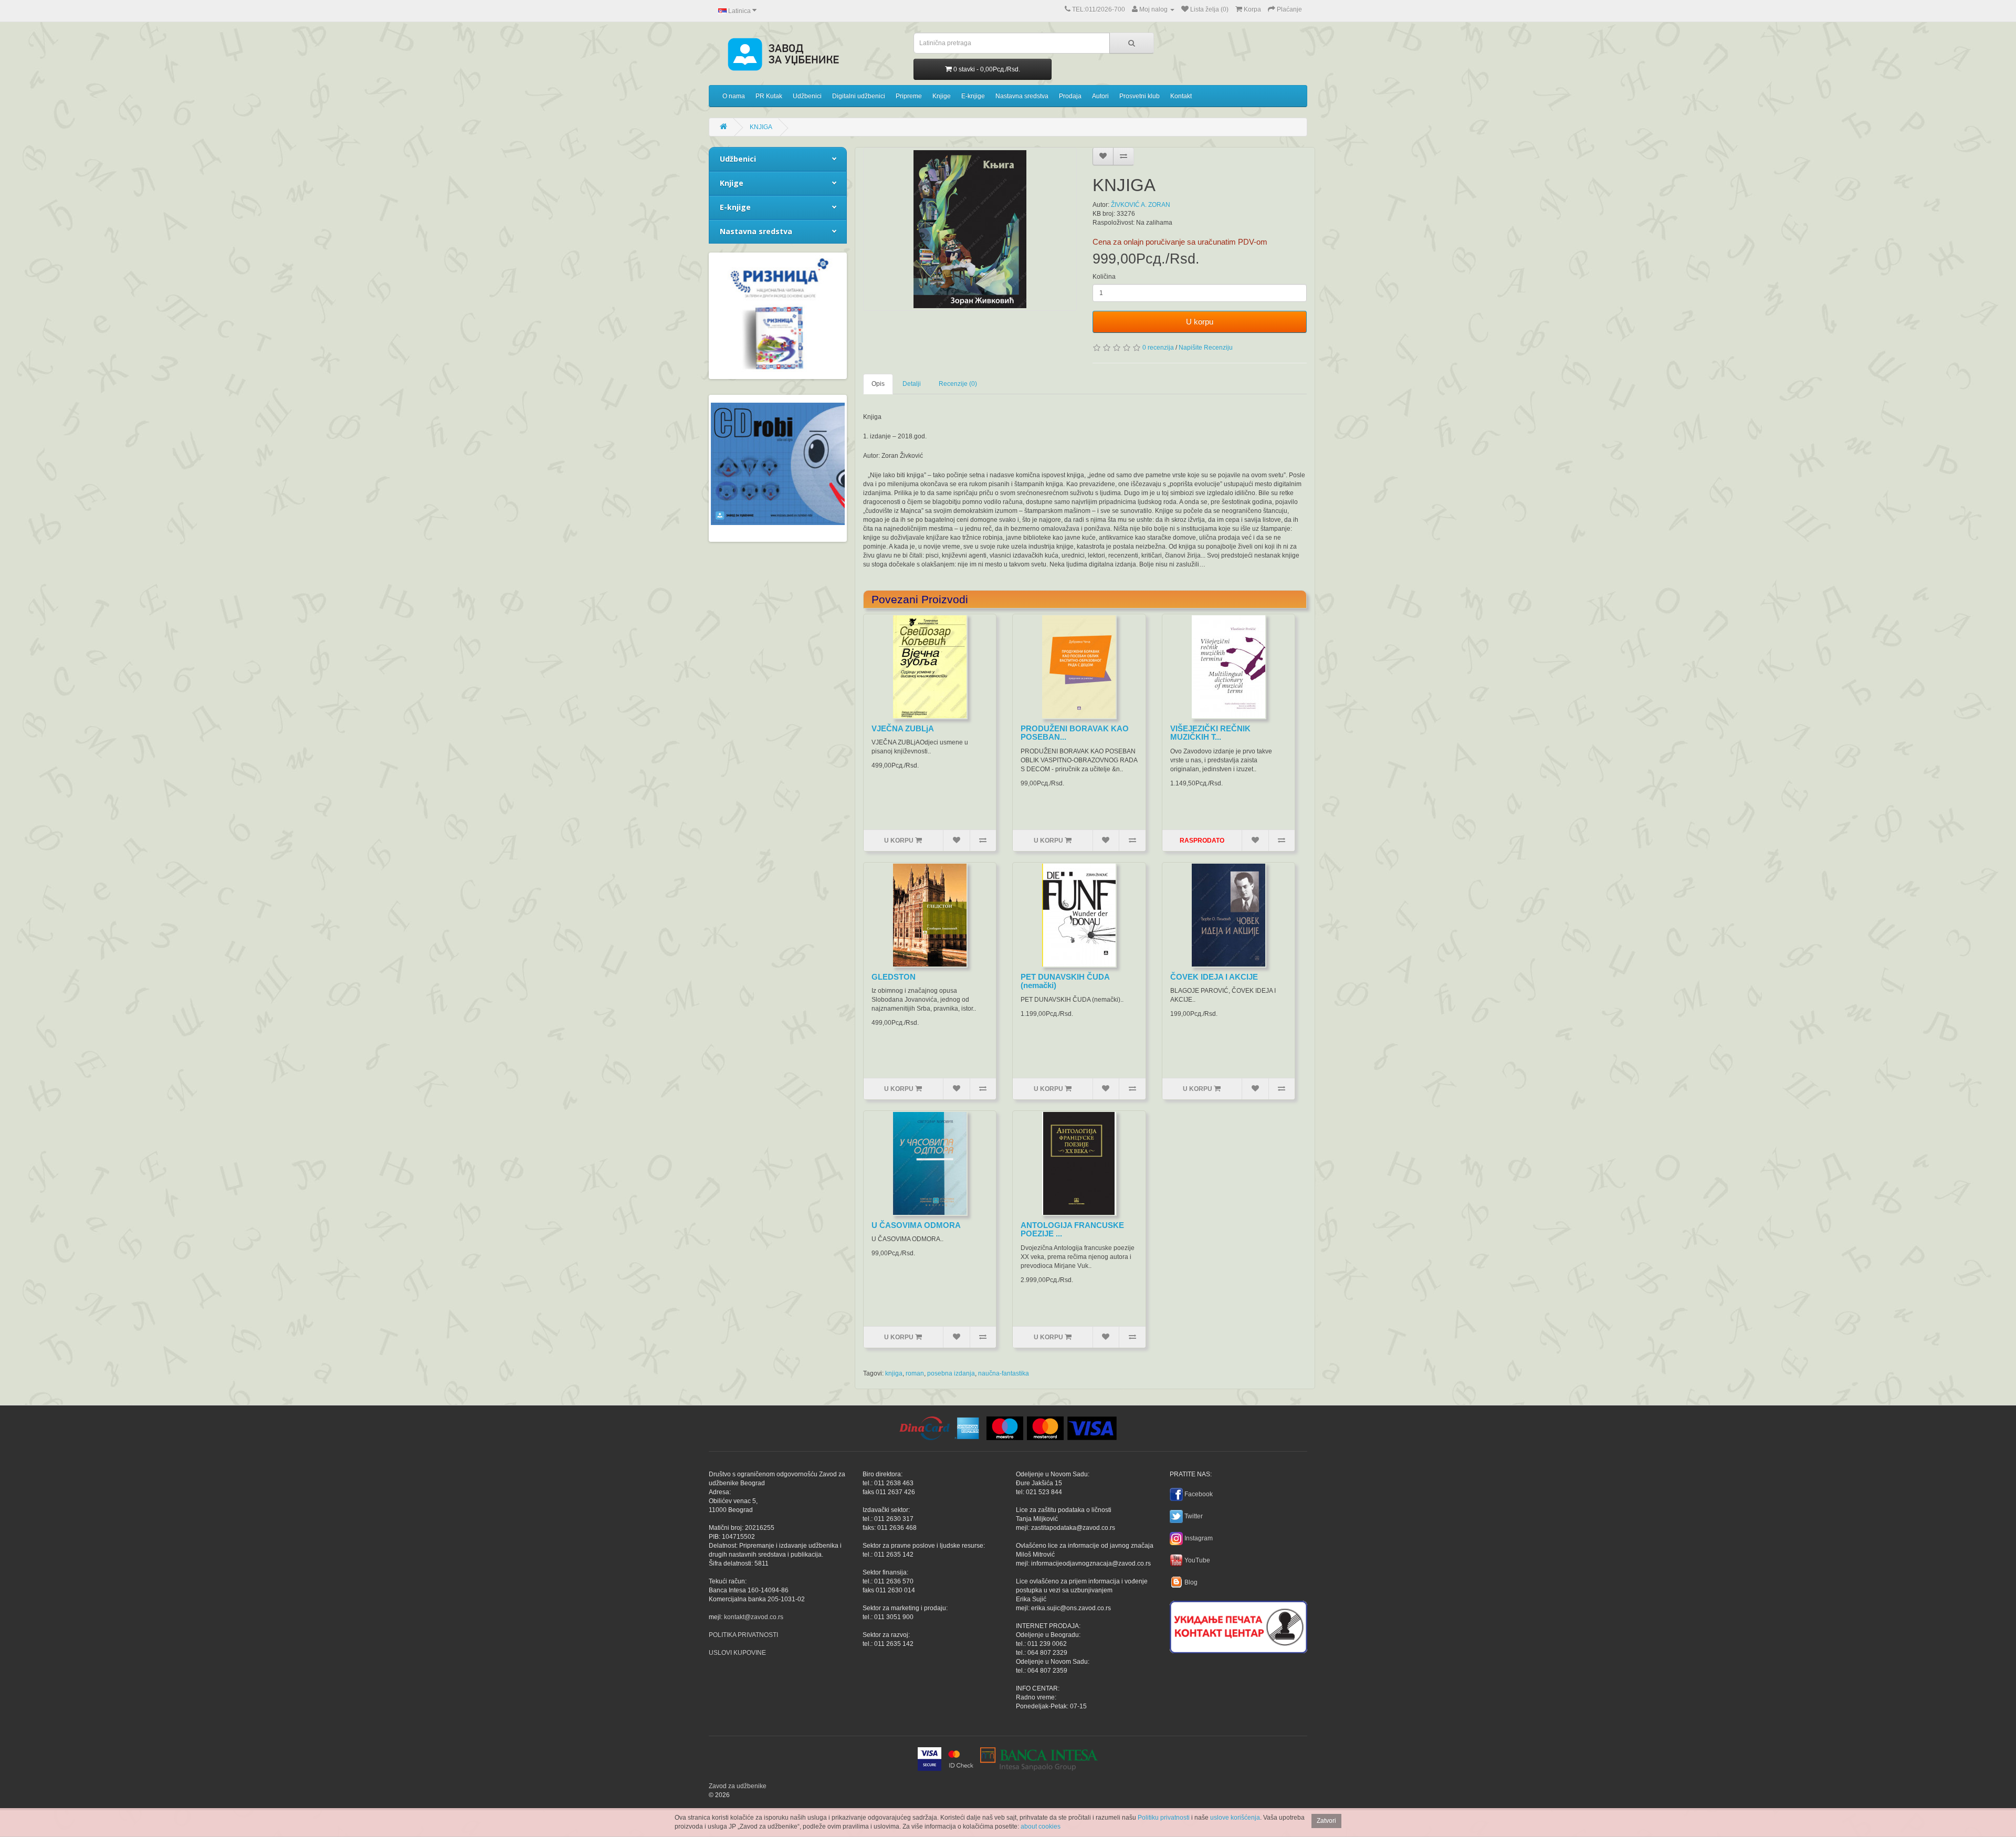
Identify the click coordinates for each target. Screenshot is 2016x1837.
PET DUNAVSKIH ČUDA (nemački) (1065, 981)
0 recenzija (1158, 348)
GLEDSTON (894, 977)
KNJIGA (761, 127)
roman (915, 1373)
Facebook (1199, 1494)
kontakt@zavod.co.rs (754, 1617)
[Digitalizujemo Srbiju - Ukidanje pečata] (1238, 1625)
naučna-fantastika (1004, 1373)
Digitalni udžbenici (859, 96)
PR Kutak (769, 96)
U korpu (1200, 322)
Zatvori (1326, 1821)
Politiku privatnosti (1164, 1818)
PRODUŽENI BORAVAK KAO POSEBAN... (1075, 733)
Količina (1104, 277)
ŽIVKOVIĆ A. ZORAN (1141, 205)
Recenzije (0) (958, 384)
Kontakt (1181, 96)
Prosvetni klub (1140, 96)
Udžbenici (807, 96)
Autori (1100, 96)
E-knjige (973, 96)
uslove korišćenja (1235, 1818)
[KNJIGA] (970, 229)
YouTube (1197, 1560)
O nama (734, 96)
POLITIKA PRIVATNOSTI (743, 1635)
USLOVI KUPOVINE (737, 1653)
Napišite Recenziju (1206, 348)
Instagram (1199, 1538)
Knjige (942, 96)
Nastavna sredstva (1022, 96)
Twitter (1194, 1516)
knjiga (894, 1373)
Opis (878, 384)
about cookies (1041, 1826)
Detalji (912, 384)
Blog (1191, 1582)
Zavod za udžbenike (738, 1786)
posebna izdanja (951, 1373)
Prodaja (1070, 96)
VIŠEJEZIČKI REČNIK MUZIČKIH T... (1210, 733)
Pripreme (909, 96)
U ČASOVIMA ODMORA (916, 1225)
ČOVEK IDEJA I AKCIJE (1214, 977)
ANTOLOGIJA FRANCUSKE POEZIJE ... (1072, 1230)
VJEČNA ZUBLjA (903, 728)
